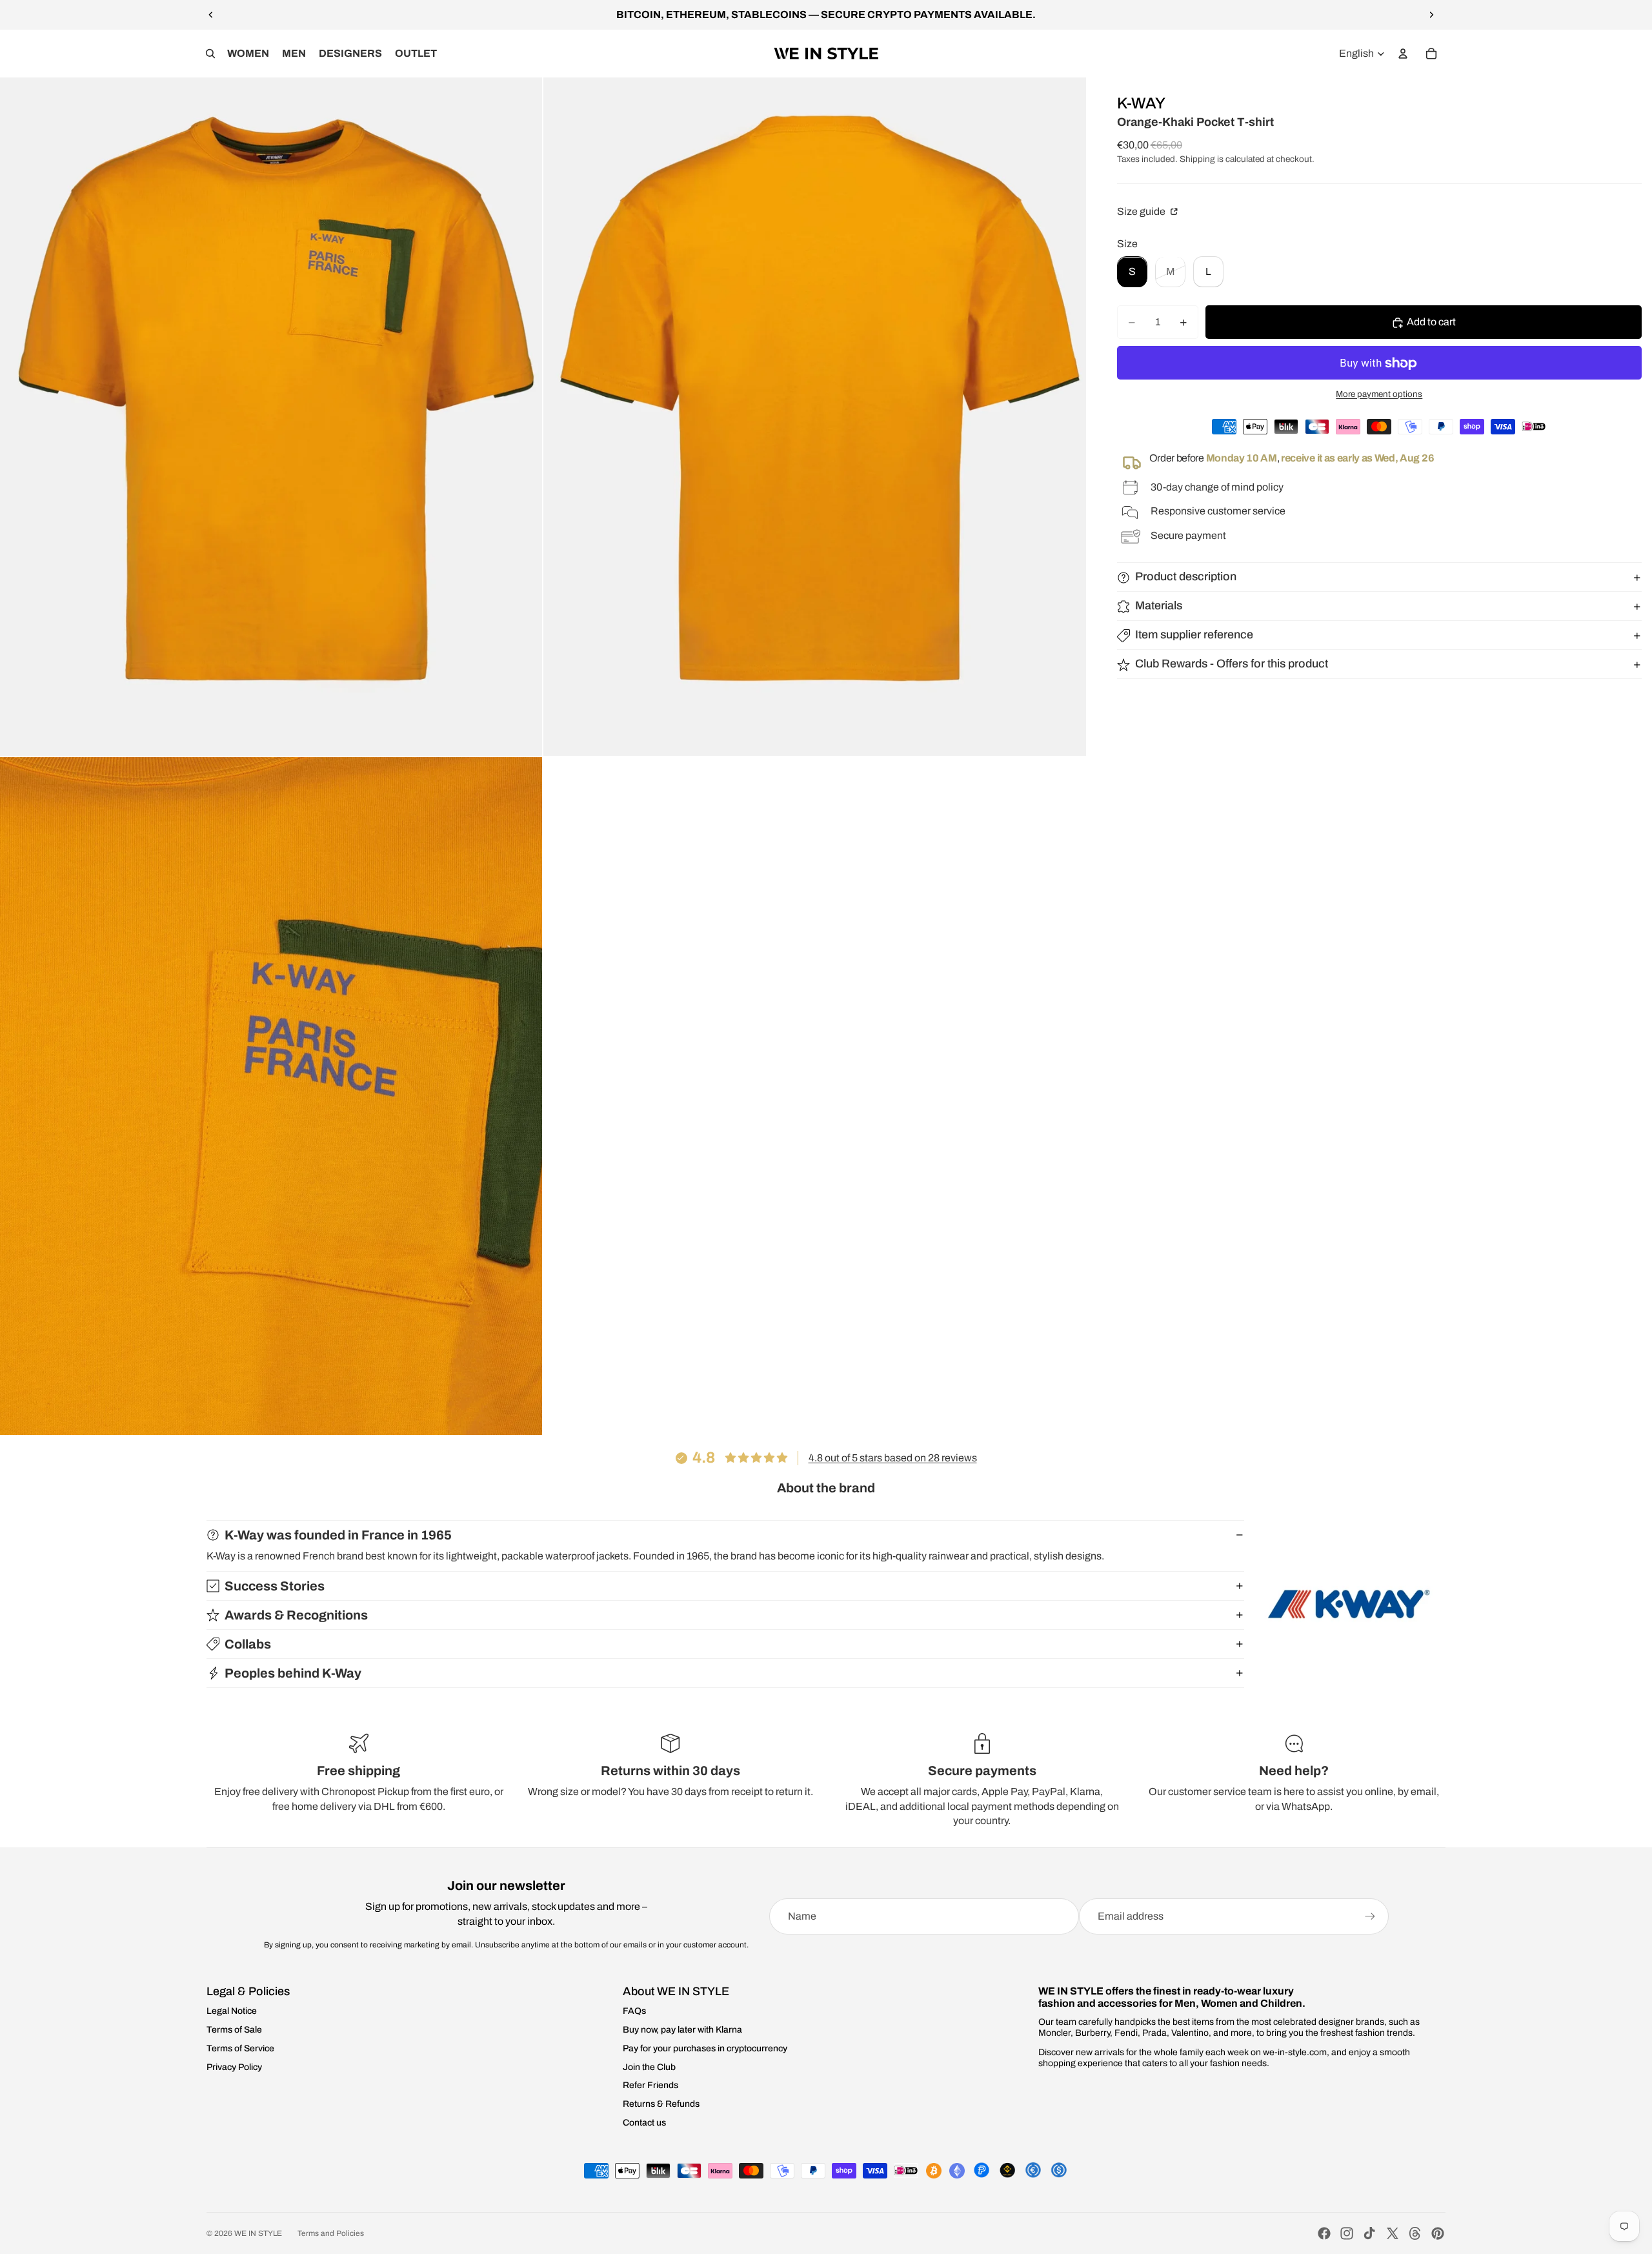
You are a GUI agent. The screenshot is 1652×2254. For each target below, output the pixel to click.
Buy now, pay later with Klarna (682, 2030)
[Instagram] (1347, 2233)
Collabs (248, 1644)
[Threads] (1415, 2233)
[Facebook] (1324, 2233)
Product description (1186, 577)
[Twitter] (1393, 2233)
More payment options (1379, 395)
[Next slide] (1431, 15)
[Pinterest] (1438, 2233)
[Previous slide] (211, 15)
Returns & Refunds (661, 2104)
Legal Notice (232, 2011)
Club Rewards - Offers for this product (1232, 664)
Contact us (644, 2123)
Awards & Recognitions (296, 1615)
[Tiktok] (1369, 2233)
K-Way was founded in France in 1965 (338, 1535)
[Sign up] (1370, 1916)
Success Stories (275, 1586)
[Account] (1403, 54)
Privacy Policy (234, 2067)
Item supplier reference (1194, 635)
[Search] (210, 54)
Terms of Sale (234, 2030)
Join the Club (649, 2067)
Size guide (1142, 212)
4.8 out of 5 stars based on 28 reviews (893, 1458)
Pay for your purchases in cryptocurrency (705, 2048)
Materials (1159, 606)
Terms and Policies (331, 2233)
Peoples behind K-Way (293, 1673)
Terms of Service (240, 2048)
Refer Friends (650, 2085)
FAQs (634, 2011)
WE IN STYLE (258, 2233)
